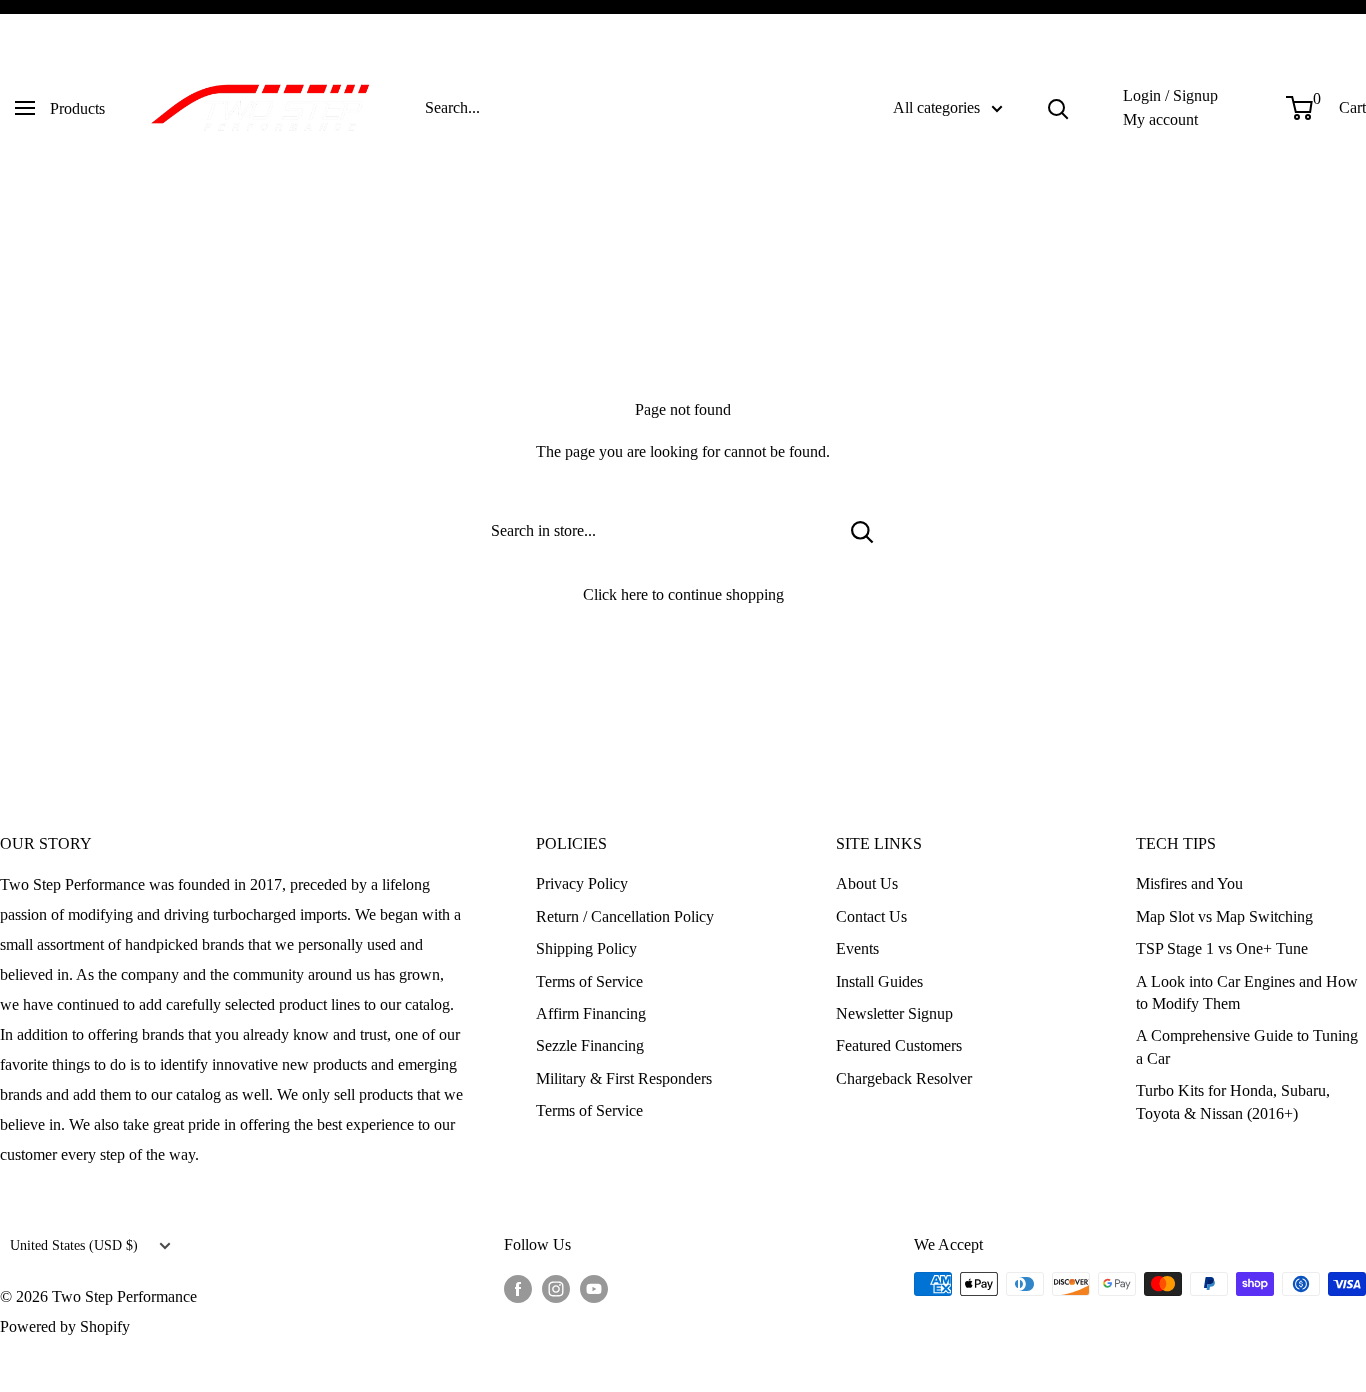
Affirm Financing (591, 1013)
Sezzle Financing (590, 1045)
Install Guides (879, 981)
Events (857, 948)
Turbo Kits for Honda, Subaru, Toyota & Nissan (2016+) (1233, 1101)
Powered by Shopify (65, 1326)
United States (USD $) (74, 1245)
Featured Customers (899, 1045)
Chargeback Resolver (904, 1078)
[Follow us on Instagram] (556, 1287)
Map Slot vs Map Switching (1224, 916)
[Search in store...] (862, 531)
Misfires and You (1189, 883)
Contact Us (871, 916)
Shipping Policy (586, 948)
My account (1160, 119)
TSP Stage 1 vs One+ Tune (1222, 948)
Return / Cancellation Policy (625, 916)
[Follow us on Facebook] (518, 1287)
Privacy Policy (582, 883)
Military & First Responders (624, 1078)
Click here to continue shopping (683, 594)
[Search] (1058, 108)
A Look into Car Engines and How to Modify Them (1247, 992)
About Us (867, 883)
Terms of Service (589, 981)
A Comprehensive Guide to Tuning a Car (1247, 1046)
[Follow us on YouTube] (594, 1287)
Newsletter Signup (894, 1013)
